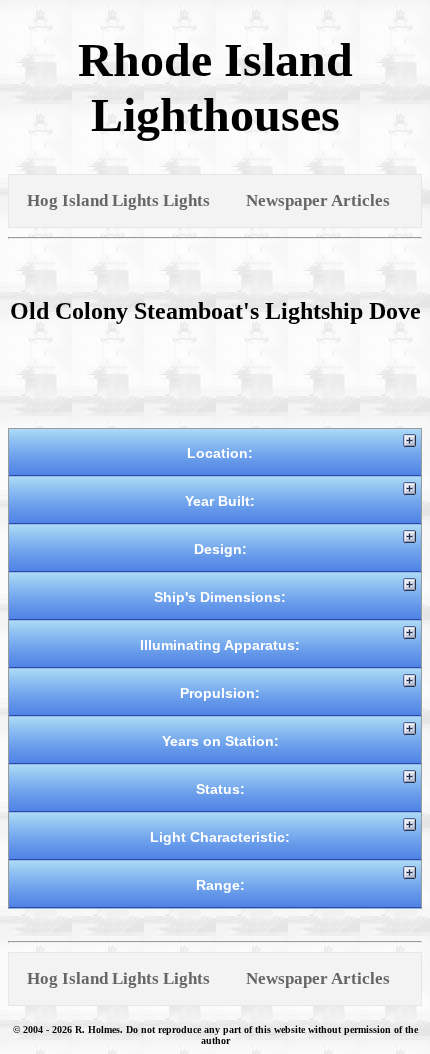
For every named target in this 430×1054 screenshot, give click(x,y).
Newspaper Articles (318, 200)
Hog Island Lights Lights (118, 200)
